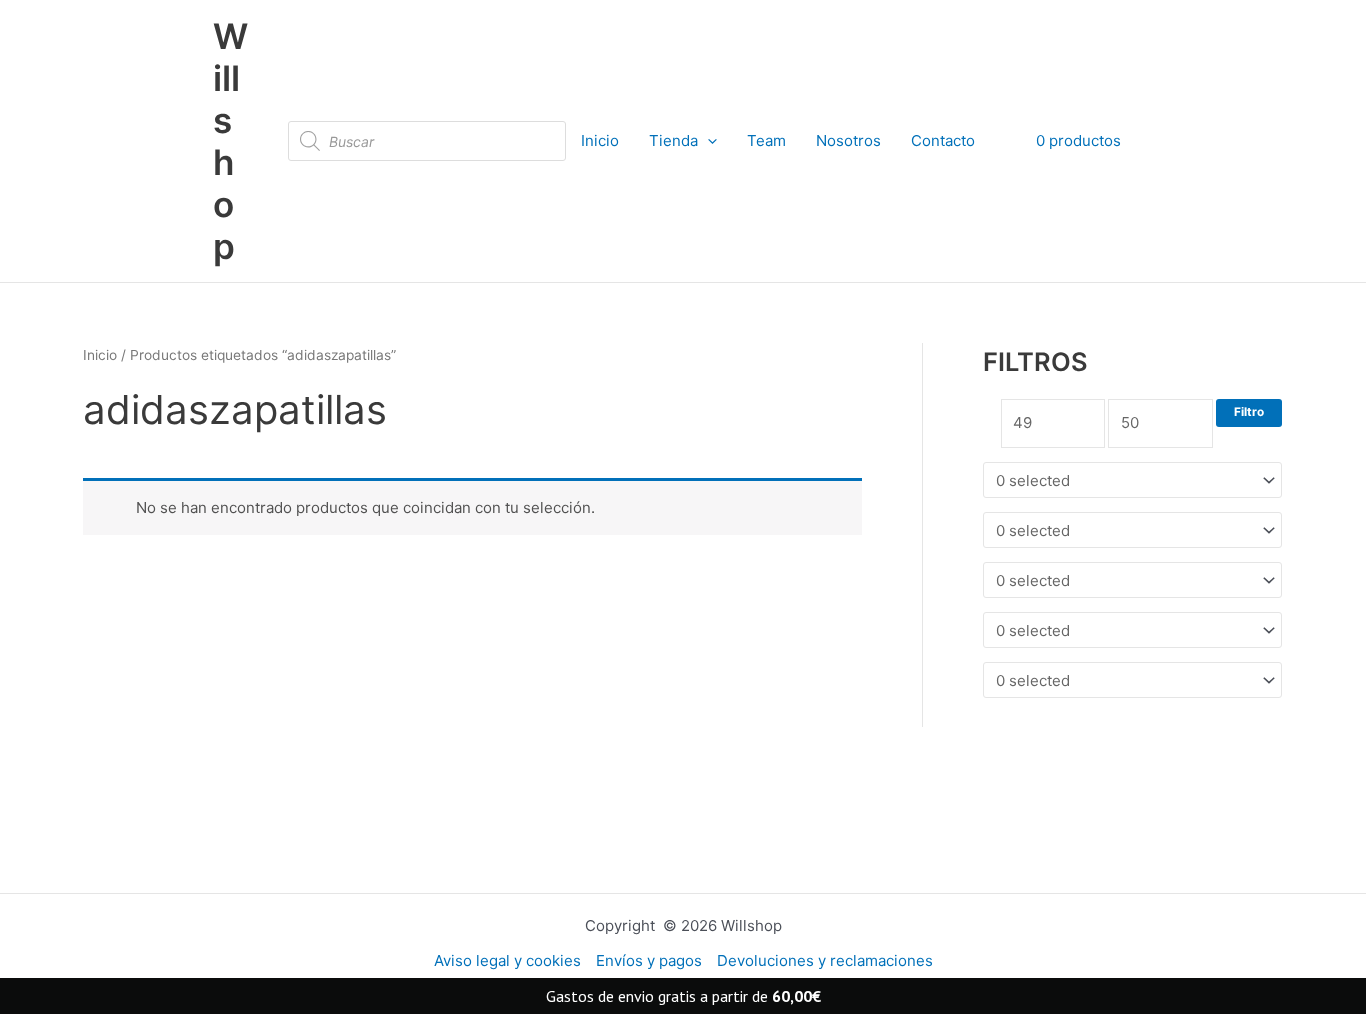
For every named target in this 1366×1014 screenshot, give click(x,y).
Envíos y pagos (649, 960)
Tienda (673, 140)
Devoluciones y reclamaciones (825, 960)
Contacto (943, 140)
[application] (707, 141)
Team (766, 140)
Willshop (230, 141)
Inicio (600, 140)
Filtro (1249, 412)
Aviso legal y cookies (507, 960)
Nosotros (848, 140)
